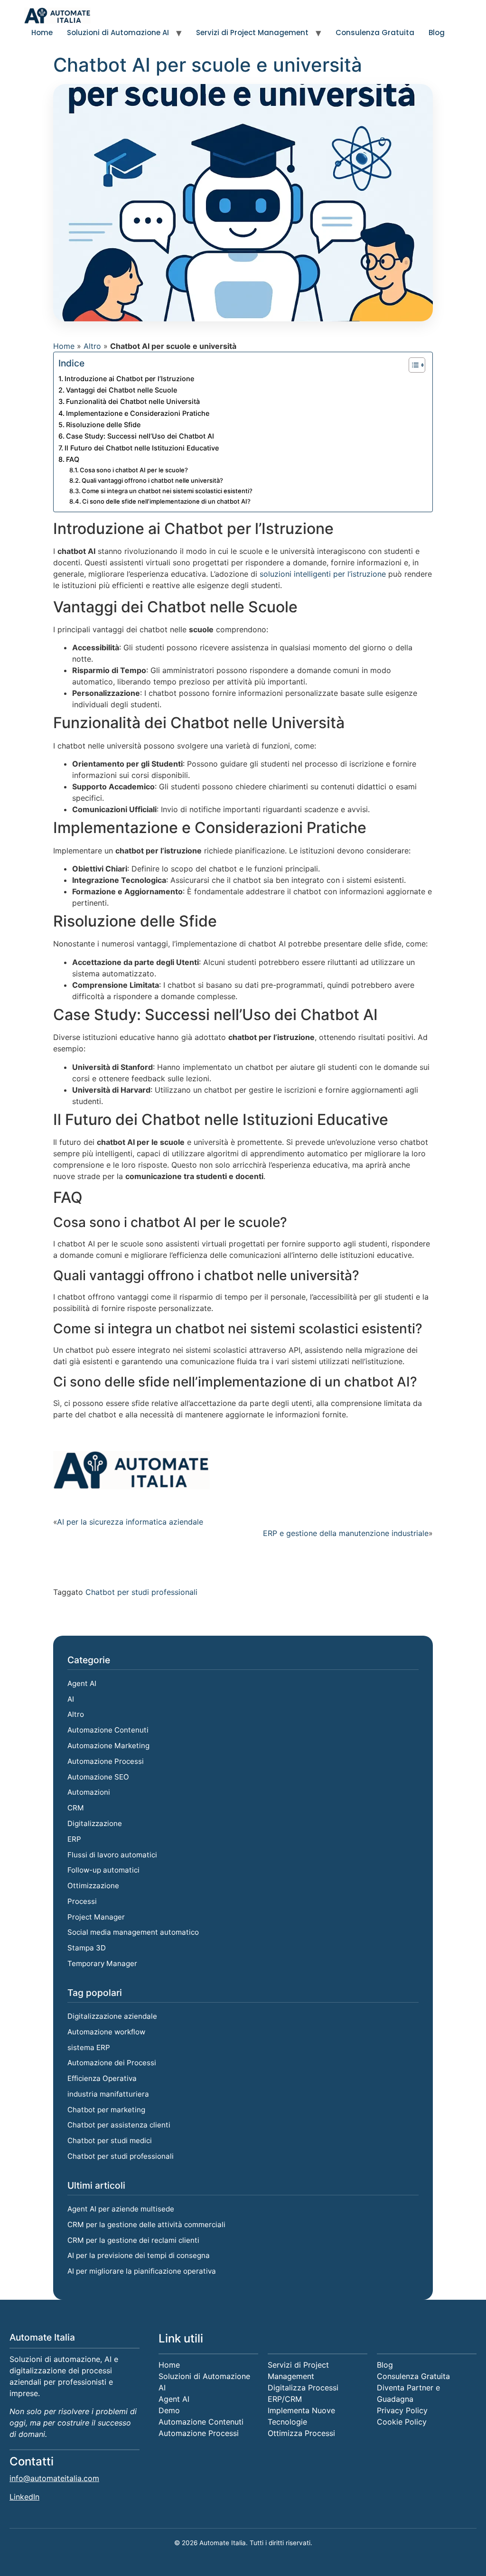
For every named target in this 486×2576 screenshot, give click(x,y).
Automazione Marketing (108, 1746)
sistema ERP (89, 2047)
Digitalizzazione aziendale (112, 2016)
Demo (169, 2410)
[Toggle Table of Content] (412, 365)
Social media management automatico (133, 1932)
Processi (82, 1901)
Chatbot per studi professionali (141, 1592)
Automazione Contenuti (108, 1730)
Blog (437, 33)
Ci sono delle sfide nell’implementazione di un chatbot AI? (166, 501)
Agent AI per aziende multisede (121, 2209)
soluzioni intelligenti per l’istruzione (323, 574)
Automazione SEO (98, 1777)
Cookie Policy (402, 2422)
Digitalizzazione (95, 1823)
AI (71, 1699)
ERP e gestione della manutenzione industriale (346, 1533)
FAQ (73, 459)
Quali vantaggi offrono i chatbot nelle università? (152, 480)
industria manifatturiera (108, 2094)
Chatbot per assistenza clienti (119, 2125)
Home (42, 33)
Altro (92, 346)
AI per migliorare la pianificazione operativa (142, 2271)
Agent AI (82, 1683)
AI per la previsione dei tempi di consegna (139, 2255)
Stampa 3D (87, 1948)
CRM (76, 1808)
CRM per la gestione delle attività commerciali (146, 2225)
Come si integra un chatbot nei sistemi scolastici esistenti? (167, 491)
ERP (74, 1839)
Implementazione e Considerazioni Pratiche (138, 413)
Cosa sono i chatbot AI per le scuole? (134, 470)
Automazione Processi (106, 1761)
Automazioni (89, 1792)
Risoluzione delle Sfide (103, 425)
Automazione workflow (106, 2032)
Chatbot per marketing (106, 2110)
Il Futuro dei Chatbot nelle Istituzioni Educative (142, 448)
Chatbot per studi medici (110, 2140)
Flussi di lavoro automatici (112, 1855)
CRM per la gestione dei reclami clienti (133, 2240)
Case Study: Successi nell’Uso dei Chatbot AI (140, 436)
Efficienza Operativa (102, 2078)
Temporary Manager (102, 1963)
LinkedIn (24, 2497)
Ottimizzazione (93, 1886)
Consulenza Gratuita (375, 33)
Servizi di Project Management (252, 33)
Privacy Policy (402, 2410)
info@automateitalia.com (54, 2478)
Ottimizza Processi (301, 2433)
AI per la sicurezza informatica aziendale (130, 1522)
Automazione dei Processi (112, 2063)
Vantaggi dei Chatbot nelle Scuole (121, 390)
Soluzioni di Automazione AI (118, 33)
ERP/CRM (285, 2399)
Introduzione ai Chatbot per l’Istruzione (129, 379)
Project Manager (96, 1917)
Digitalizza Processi (303, 2388)
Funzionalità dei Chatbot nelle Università (133, 401)
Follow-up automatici (103, 1870)
